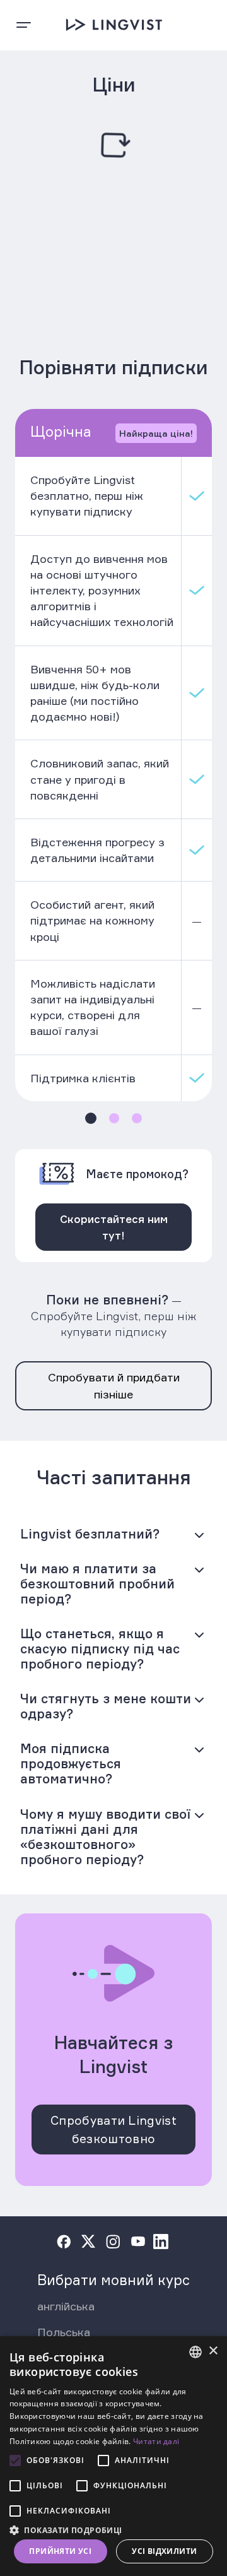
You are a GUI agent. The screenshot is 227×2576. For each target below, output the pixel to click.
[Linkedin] (161, 2242)
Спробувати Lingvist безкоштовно (113, 2130)
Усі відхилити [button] (164, 2551)
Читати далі (156, 2441)
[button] (113, 2529)
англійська (66, 2306)
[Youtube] (138, 2242)
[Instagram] (113, 2242)
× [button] (213, 2351)
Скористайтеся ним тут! (114, 1227)
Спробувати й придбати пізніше (114, 1385)
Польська (64, 2332)
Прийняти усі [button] (60, 2551)
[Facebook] (64, 2242)
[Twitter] (88, 2242)
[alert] (113, 2456)
